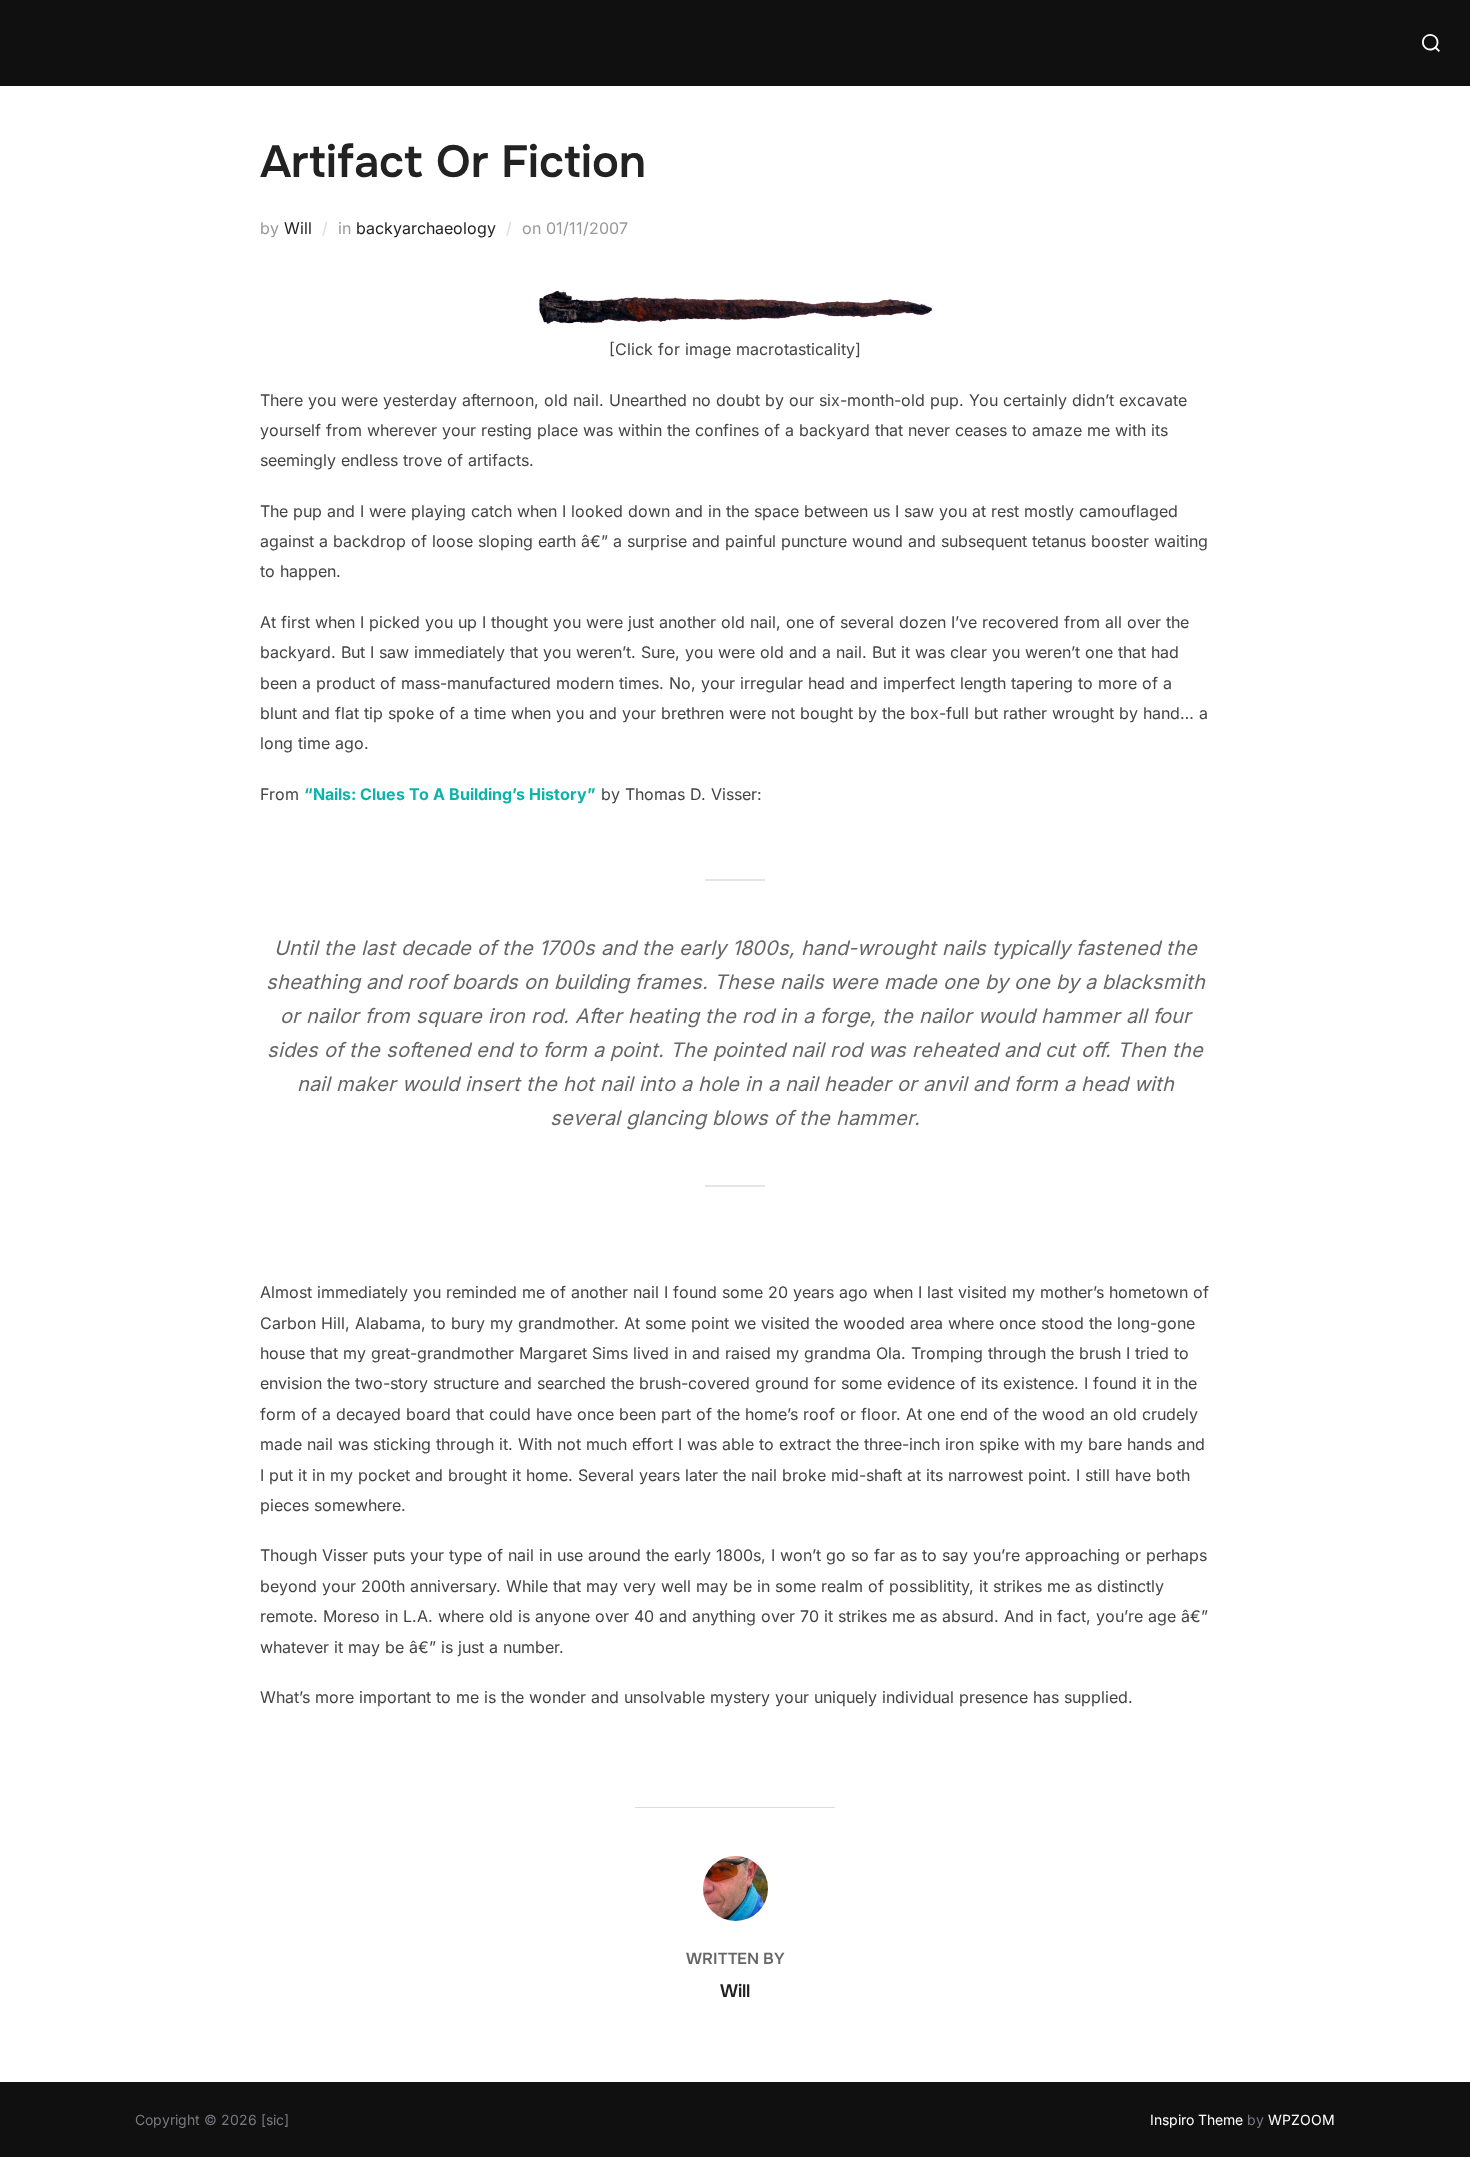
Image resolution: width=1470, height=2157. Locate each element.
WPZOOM (1301, 2119)
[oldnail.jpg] (735, 319)
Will (298, 228)
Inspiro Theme (1196, 2119)
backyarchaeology (426, 228)
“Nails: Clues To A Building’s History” (450, 794)
